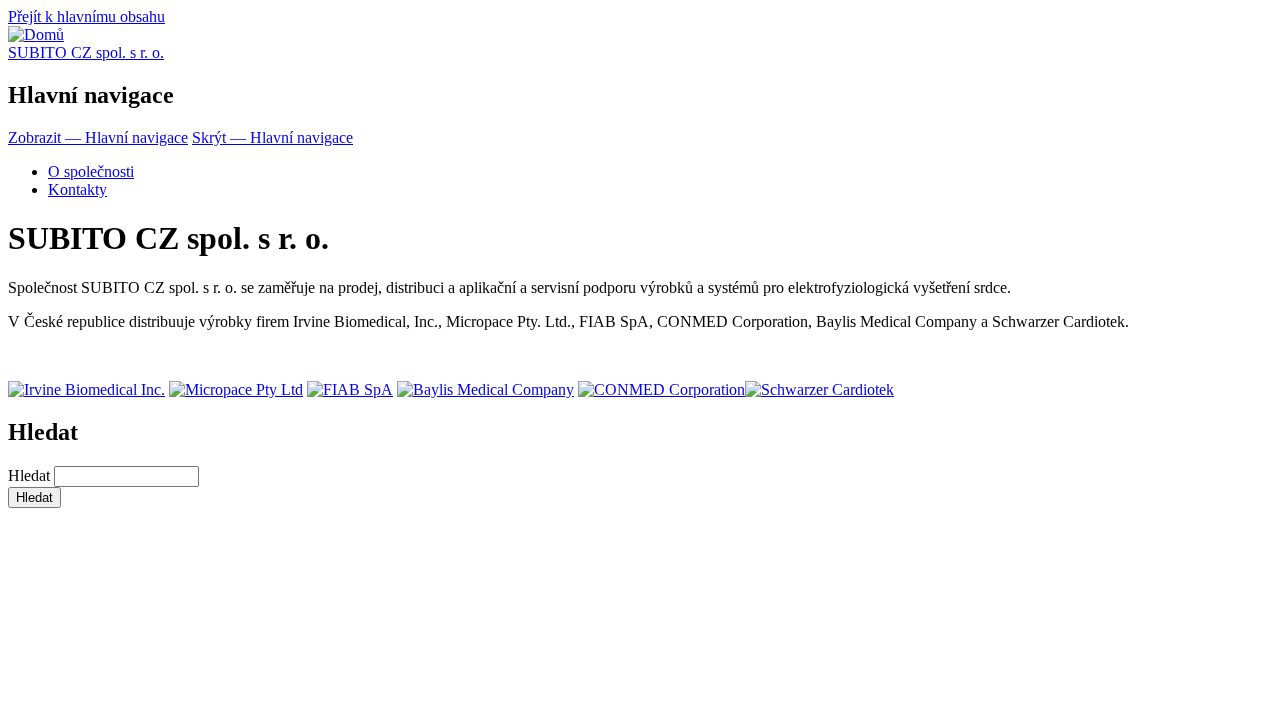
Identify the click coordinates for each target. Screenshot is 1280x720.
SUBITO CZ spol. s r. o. (86, 52)
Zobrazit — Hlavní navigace (98, 137)
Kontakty (77, 189)
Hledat (29, 475)
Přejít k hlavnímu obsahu (86, 16)
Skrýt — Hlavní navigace (272, 137)
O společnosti (91, 171)
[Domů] (36, 34)
